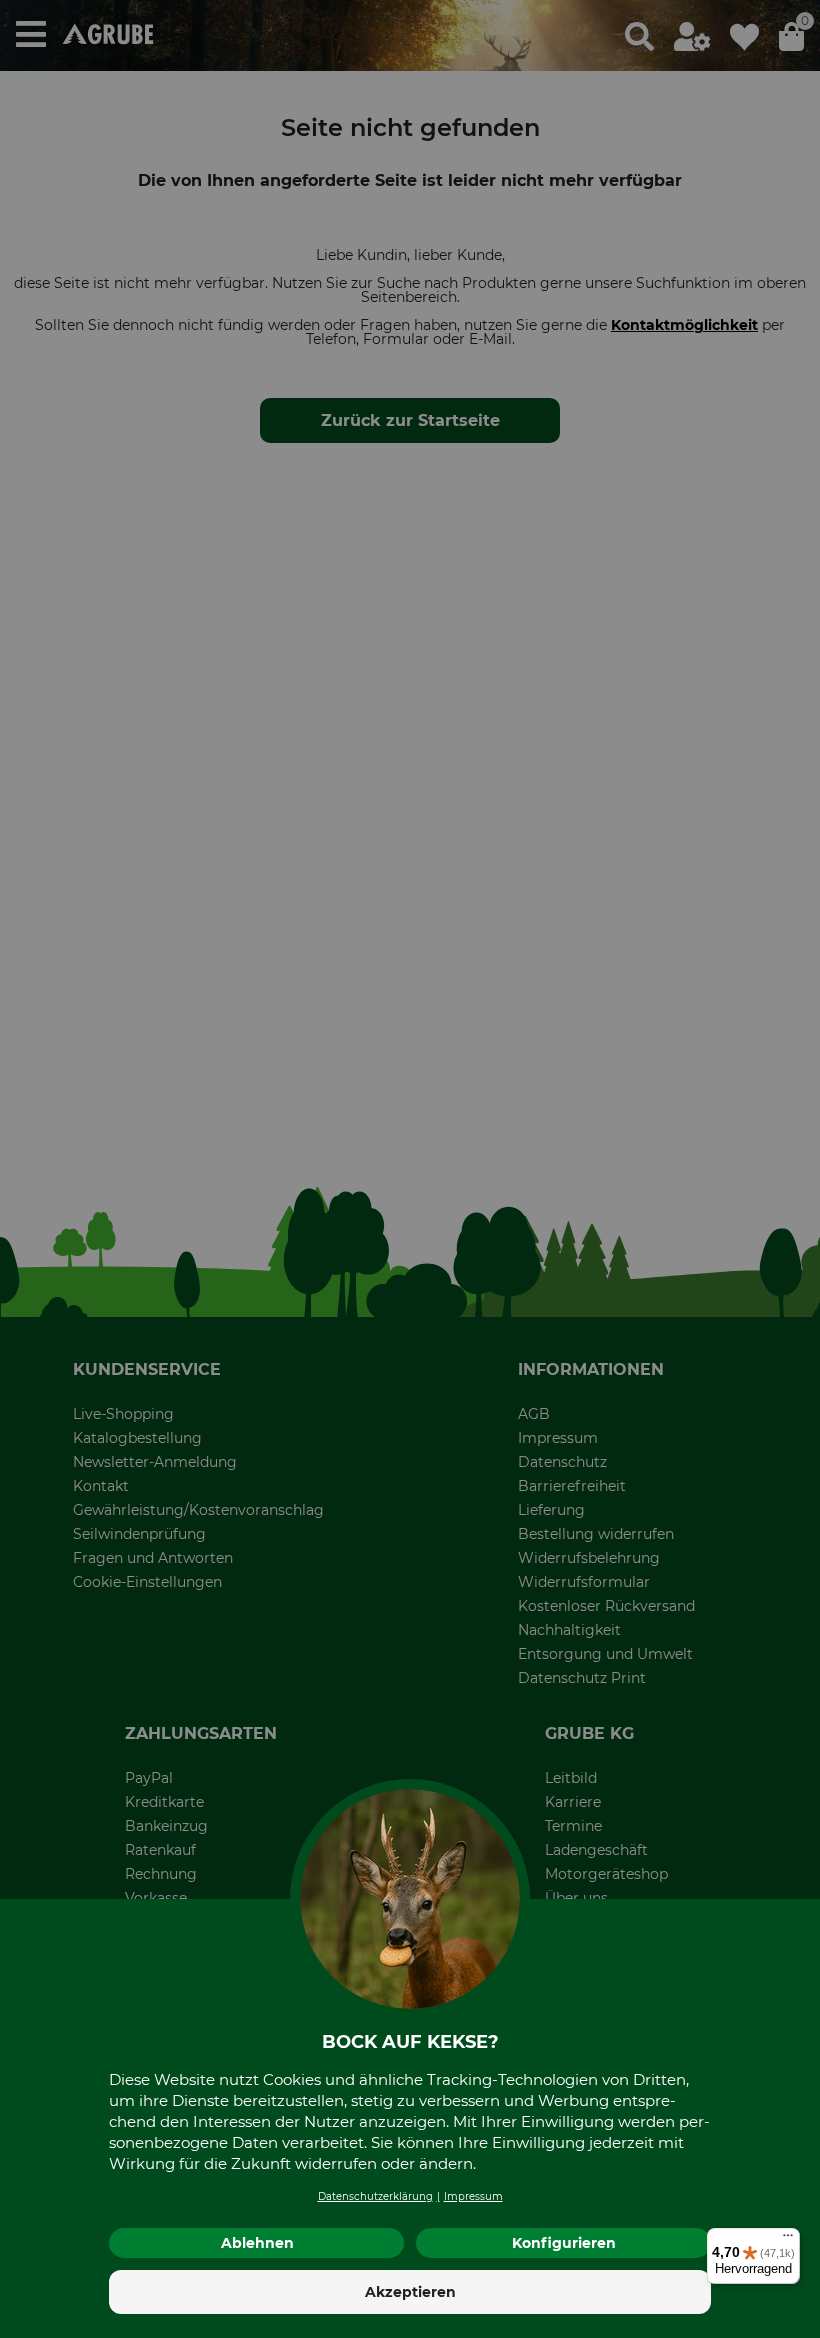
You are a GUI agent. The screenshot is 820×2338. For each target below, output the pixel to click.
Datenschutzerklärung (375, 2196)
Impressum (473, 2196)
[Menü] (788, 2240)
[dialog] (410, 1169)
